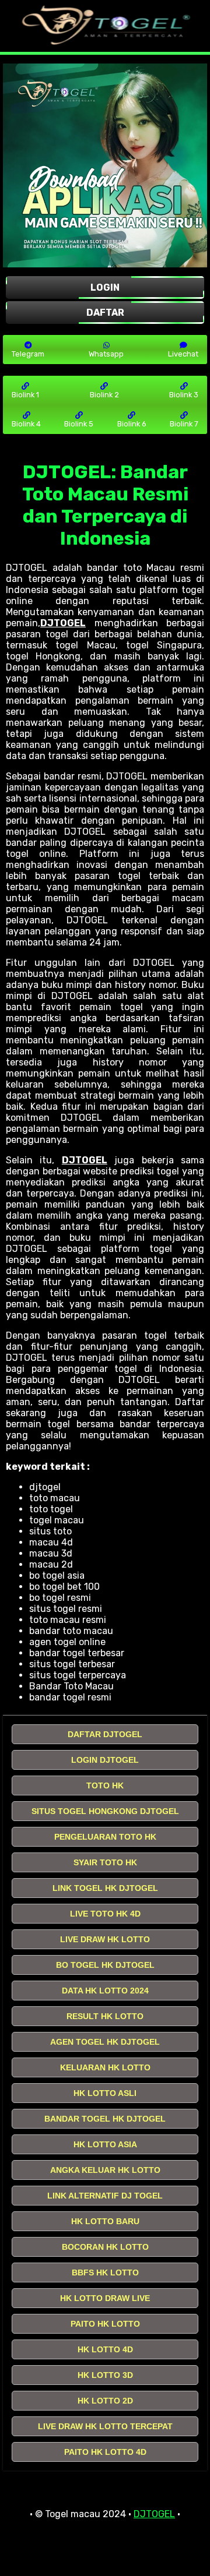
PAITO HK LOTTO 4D (105, 2452)
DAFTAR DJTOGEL (105, 1734)
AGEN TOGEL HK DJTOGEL (105, 2042)
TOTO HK (105, 1785)
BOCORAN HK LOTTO (105, 2247)
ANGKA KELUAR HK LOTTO (105, 2170)
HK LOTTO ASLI (105, 2093)
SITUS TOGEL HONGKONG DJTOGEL (105, 1811)
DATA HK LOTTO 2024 (105, 1991)
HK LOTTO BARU (105, 2221)
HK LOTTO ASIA (105, 2144)
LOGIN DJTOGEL (105, 1760)
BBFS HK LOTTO (105, 2272)
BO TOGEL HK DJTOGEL (105, 1965)
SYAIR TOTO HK (105, 1862)
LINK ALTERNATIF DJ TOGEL (105, 2196)
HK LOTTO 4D (105, 2349)
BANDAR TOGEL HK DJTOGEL (105, 2119)
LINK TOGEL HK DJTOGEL (105, 1888)
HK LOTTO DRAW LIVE (105, 2298)
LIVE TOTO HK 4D (105, 1914)
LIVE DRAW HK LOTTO (105, 1939)
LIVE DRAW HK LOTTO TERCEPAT (105, 2426)
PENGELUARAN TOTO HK (105, 1837)
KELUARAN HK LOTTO (105, 2067)
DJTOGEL (63, 623)
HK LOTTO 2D (105, 2401)
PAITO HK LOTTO (105, 2324)
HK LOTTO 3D (105, 2375)
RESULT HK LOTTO (105, 2016)
